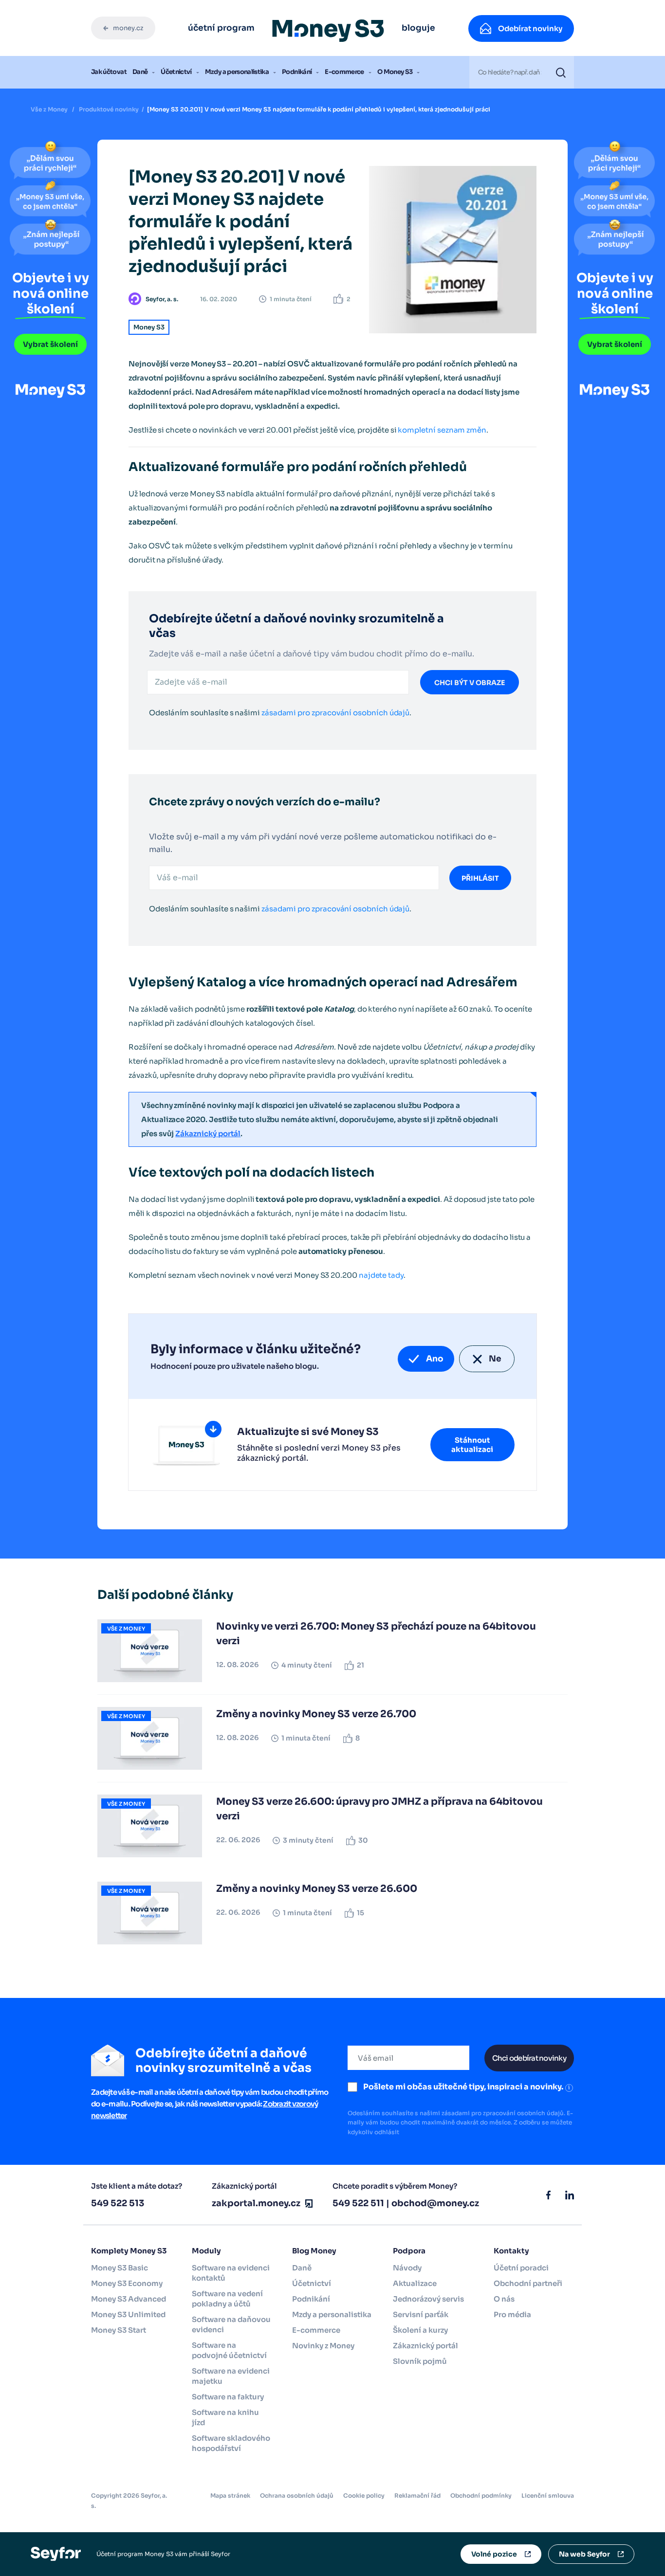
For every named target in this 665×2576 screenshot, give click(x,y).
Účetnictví (176, 72)
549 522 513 (118, 2203)
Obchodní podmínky (481, 2495)
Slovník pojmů (420, 2361)
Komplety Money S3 (129, 2251)
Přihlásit (480, 878)
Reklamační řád (417, 2495)
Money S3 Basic (120, 2268)
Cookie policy (364, 2495)
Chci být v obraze (470, 683)
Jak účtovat (109, 72)
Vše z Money (49, 109)
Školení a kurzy (420, 2330)
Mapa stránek (230, 2495)
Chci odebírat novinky (529, 2058)
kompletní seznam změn (442, 430)
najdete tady (381, 1275)
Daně (140, 72)
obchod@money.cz (435, 2203)
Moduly (206, 2251)
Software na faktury (228, 2397)
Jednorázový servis (428, 2299)
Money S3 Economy (127, 2283)
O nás (504, 2299)
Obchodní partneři (528, 2283)
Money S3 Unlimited (128, 2314)
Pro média (512, 2314)
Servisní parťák (421, 2314)
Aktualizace (415, 2283)
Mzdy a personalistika (237, 72)
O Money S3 (395, 72)
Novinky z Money (323, 2346)
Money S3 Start (119, 2330)
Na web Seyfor (584, 2554)
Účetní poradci (521, 2268)
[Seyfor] (56, 2553)
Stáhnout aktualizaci (472, 1445)
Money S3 (149, 327)
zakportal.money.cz (256, 2203)
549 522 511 (358, 2203)
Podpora (409, 2251)
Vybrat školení (50, 344)
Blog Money (314, 2251)
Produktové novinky (109, 109)
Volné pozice (494, 2554)
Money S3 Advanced (129, 2299)
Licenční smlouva (548, 2495)
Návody (407, 2268)
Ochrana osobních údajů (297, 2495)
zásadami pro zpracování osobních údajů (335, 713)
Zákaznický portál (208, 1134)
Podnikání (297, 72)
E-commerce (344, 72)
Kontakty (511, 2251)
